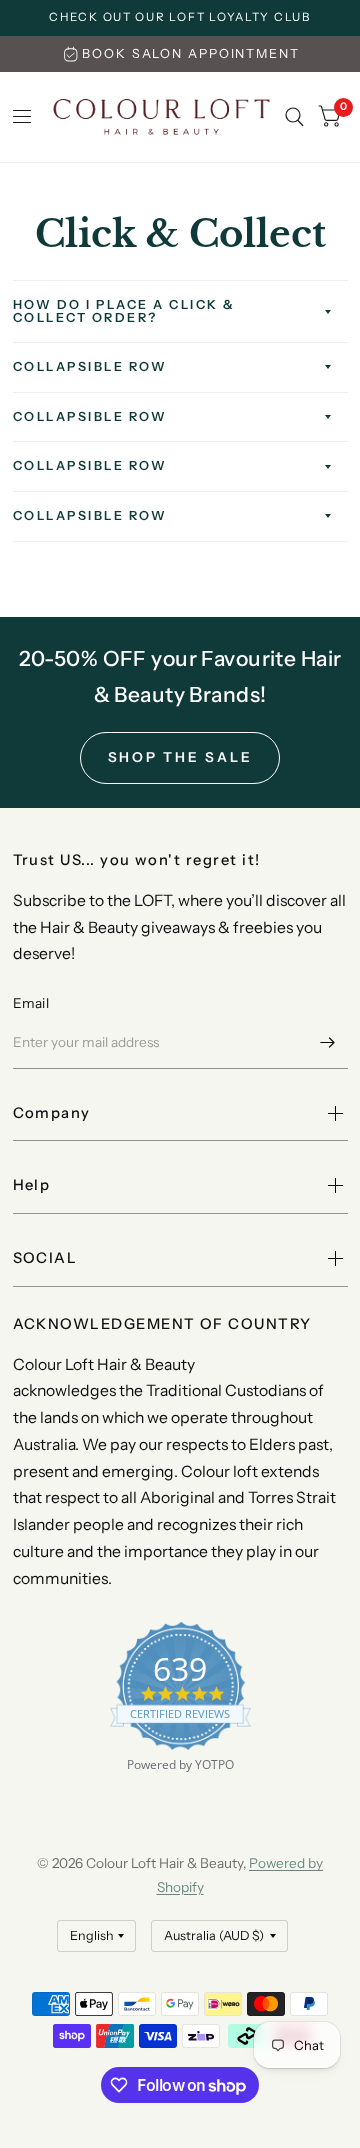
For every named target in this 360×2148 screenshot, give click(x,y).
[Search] (294, 117)
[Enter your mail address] (328, 1043)
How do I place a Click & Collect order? (124, 311)
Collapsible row (90, 366)
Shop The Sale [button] (180, 757)
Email (31, 1003)
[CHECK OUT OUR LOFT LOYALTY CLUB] (180, 18)
